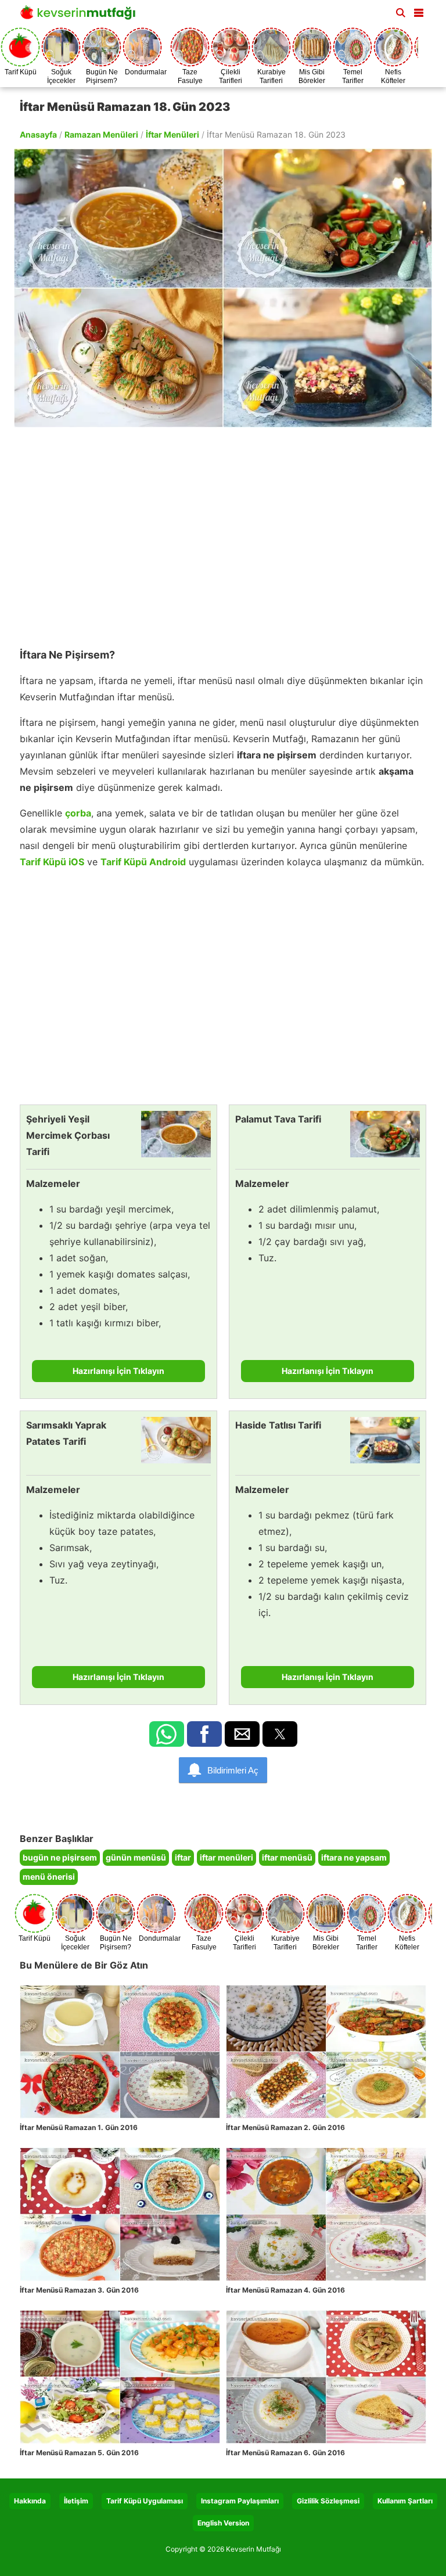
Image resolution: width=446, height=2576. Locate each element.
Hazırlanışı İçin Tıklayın (118, 1371)
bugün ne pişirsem (60, 1857)
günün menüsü (136, 1857)
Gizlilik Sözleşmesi (328, 2501)
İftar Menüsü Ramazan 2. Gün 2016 (285, 2127)
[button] (419, 10)
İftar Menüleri (172, 134)
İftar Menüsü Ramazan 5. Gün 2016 (79, 2453)
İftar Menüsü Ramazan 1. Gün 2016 (79, 2127)
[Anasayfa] (81, 16)
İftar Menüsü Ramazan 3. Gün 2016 (79, 2290)
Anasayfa (38, 134)
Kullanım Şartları (405, 2501)
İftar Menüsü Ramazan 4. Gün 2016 (285, 2290)
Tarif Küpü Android (143, 862)
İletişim (76, 2501)
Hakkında (30, 2501)
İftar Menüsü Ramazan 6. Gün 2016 (285, 2453)
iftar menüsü (287, 1857)
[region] (223, 532)
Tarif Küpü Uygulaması (145, 2501)
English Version (223, 2523)
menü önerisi (49, 1877)
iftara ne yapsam (354, 1857)
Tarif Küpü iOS (52, 862)
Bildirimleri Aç (233, 1770)
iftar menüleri (226, 1857)
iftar (183, 1857)
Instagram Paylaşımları (240, 2501)
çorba (78, 813)
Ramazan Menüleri (101, 134)
